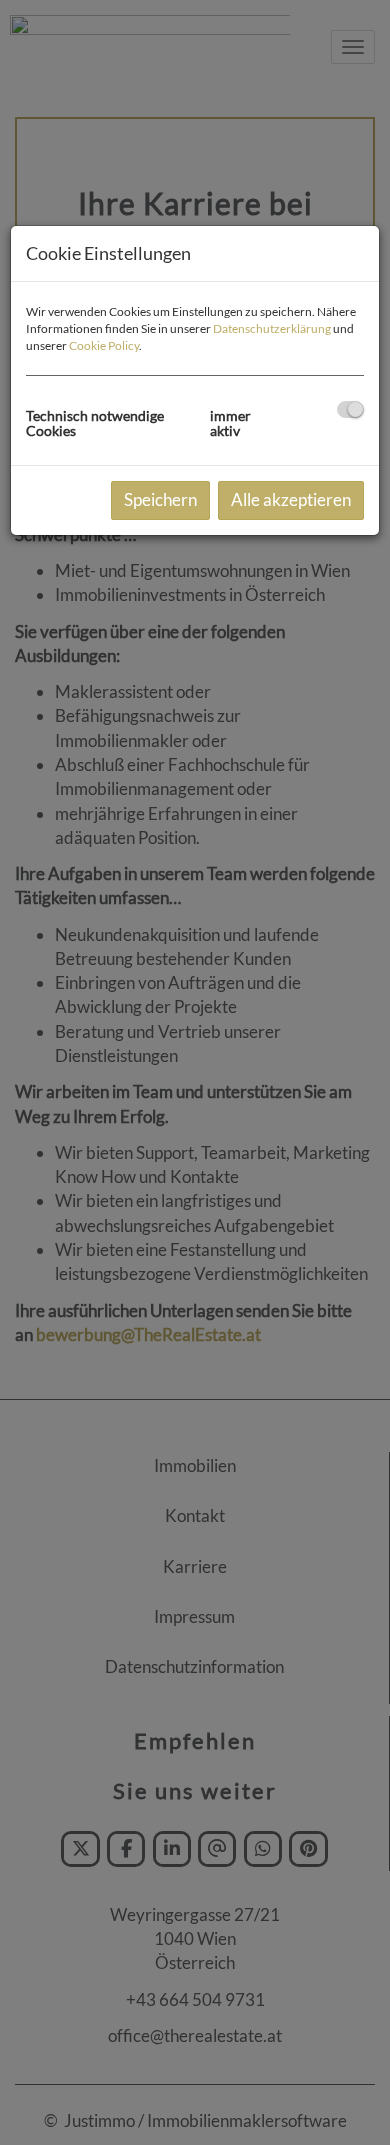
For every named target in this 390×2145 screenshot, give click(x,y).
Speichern (160, 499)
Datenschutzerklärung (272, 328)
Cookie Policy (104, 345)
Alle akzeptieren (291, 499)
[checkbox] (350, 409)
